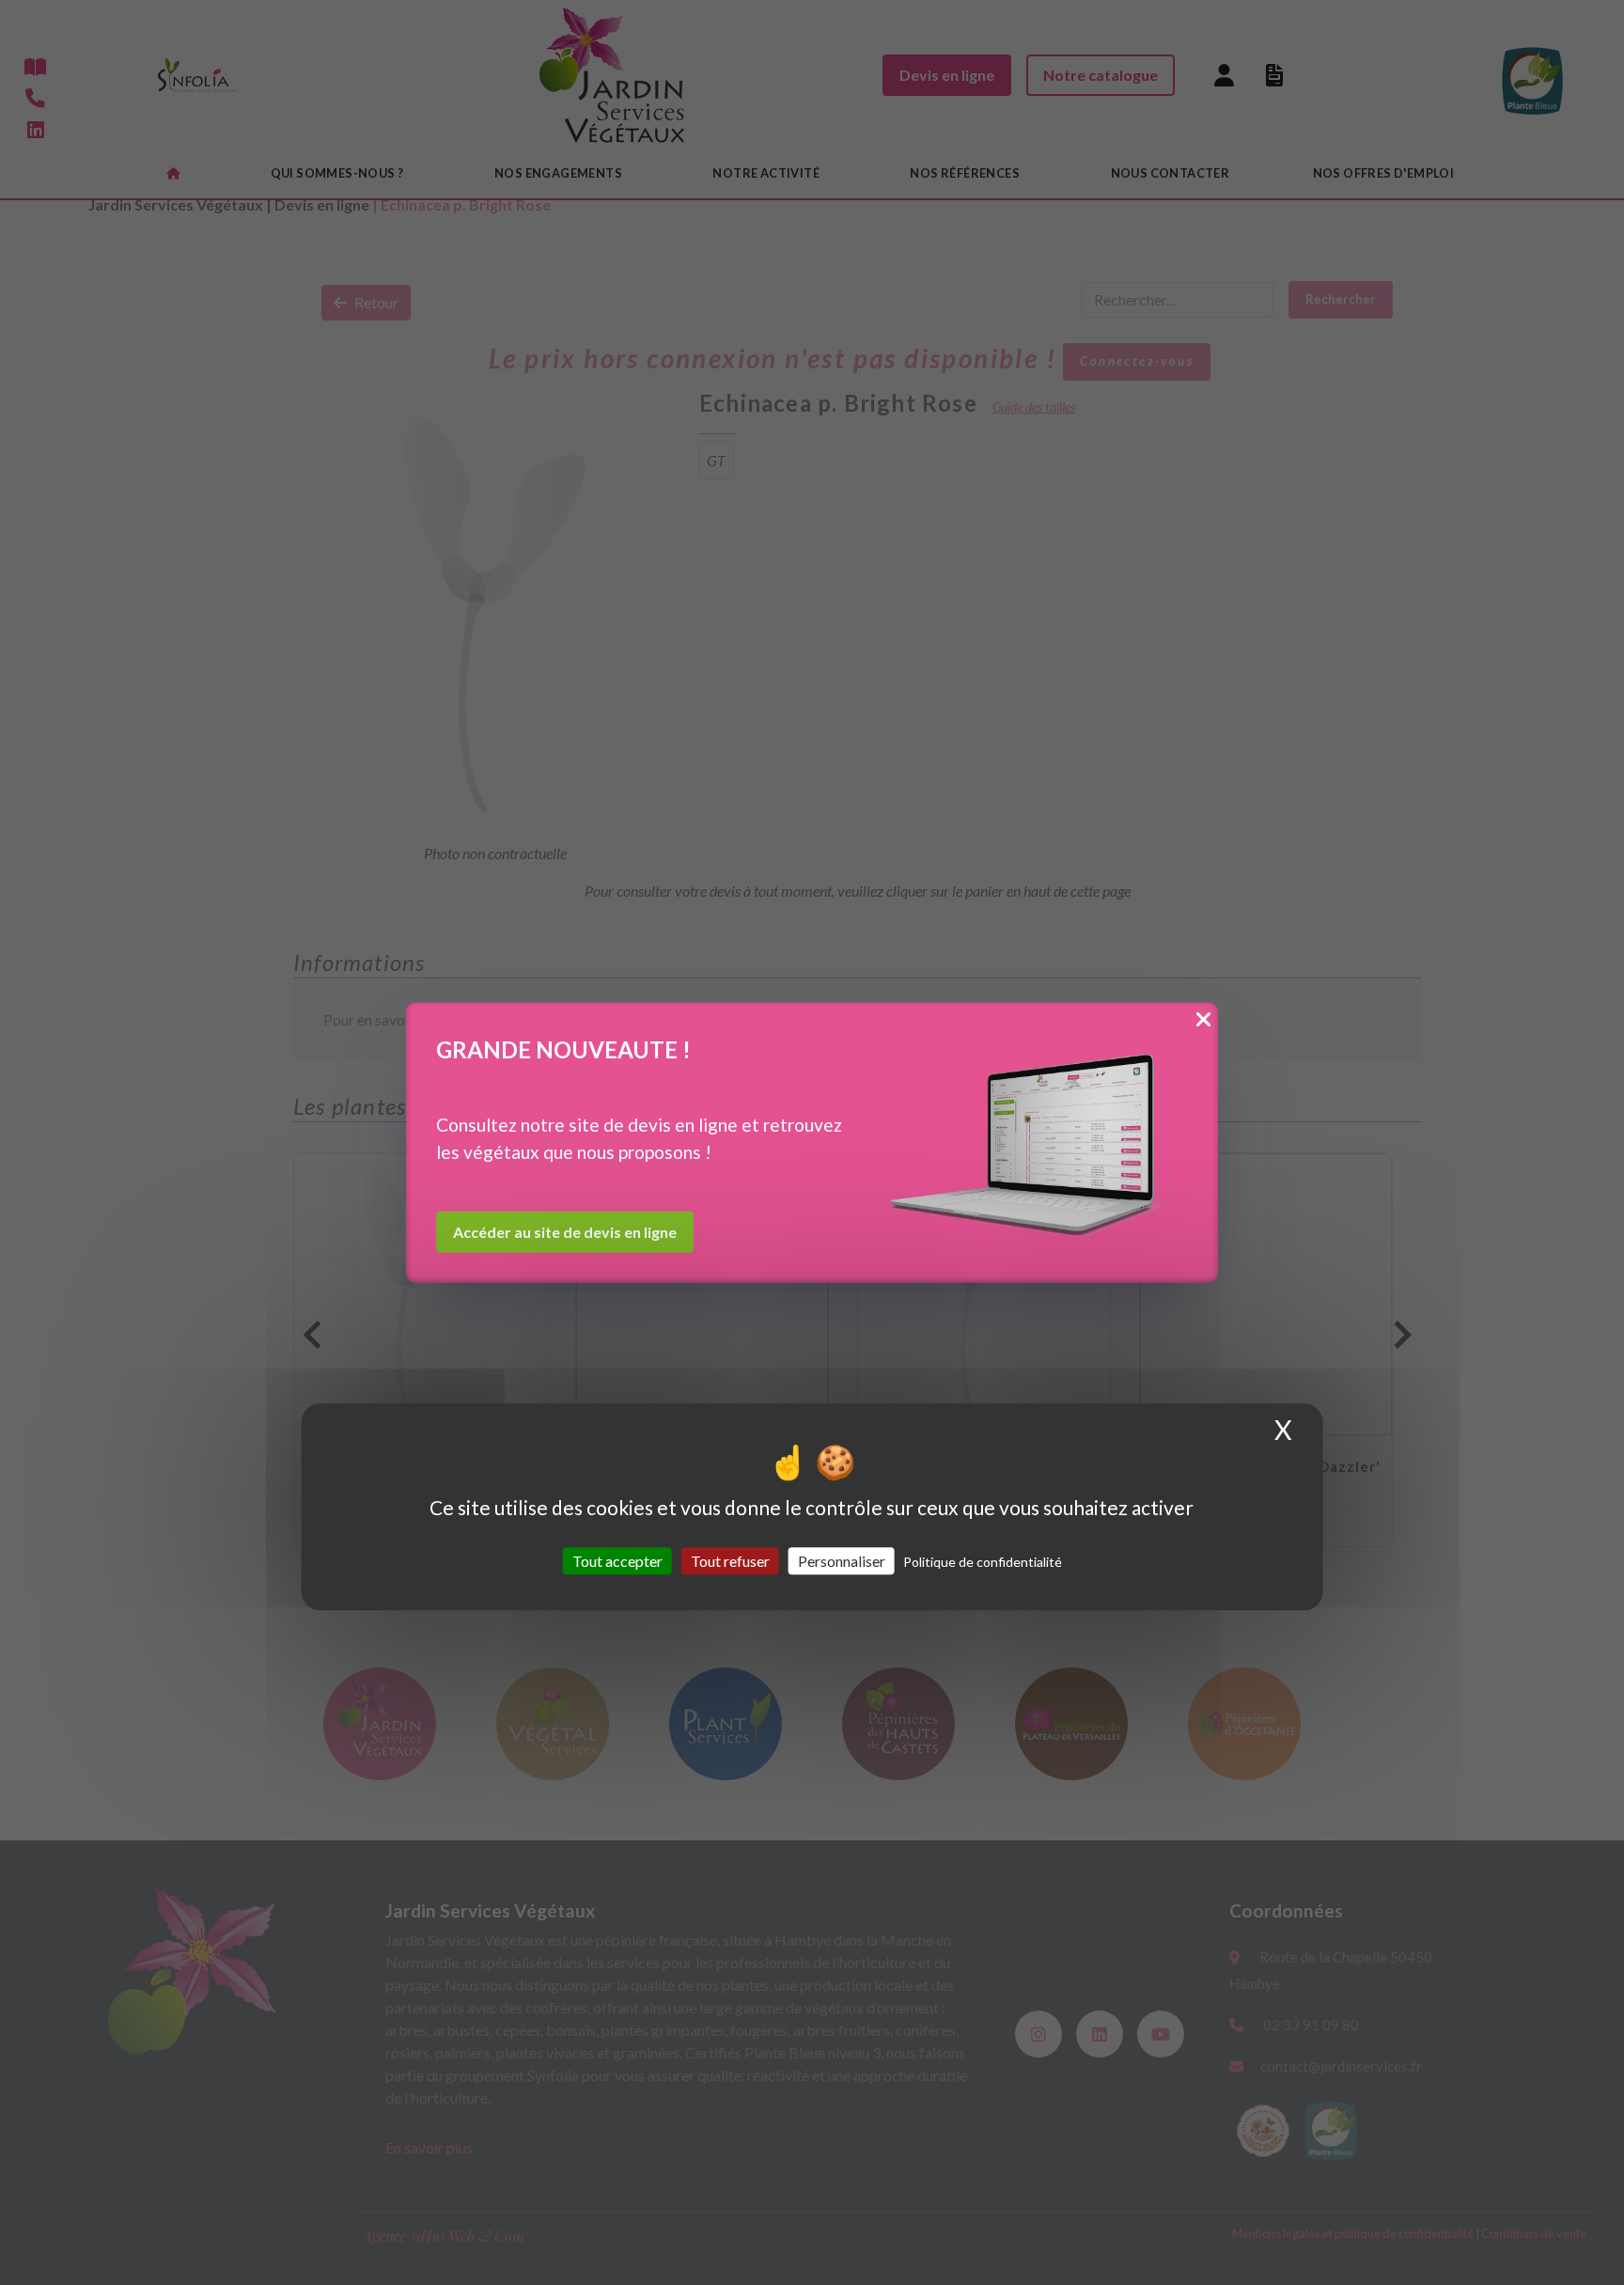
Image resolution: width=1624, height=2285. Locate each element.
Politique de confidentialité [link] (983, 1562)
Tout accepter (617, 1561)
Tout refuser (730, 1561)
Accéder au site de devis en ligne (565, 1232)
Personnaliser (842, 1561)
